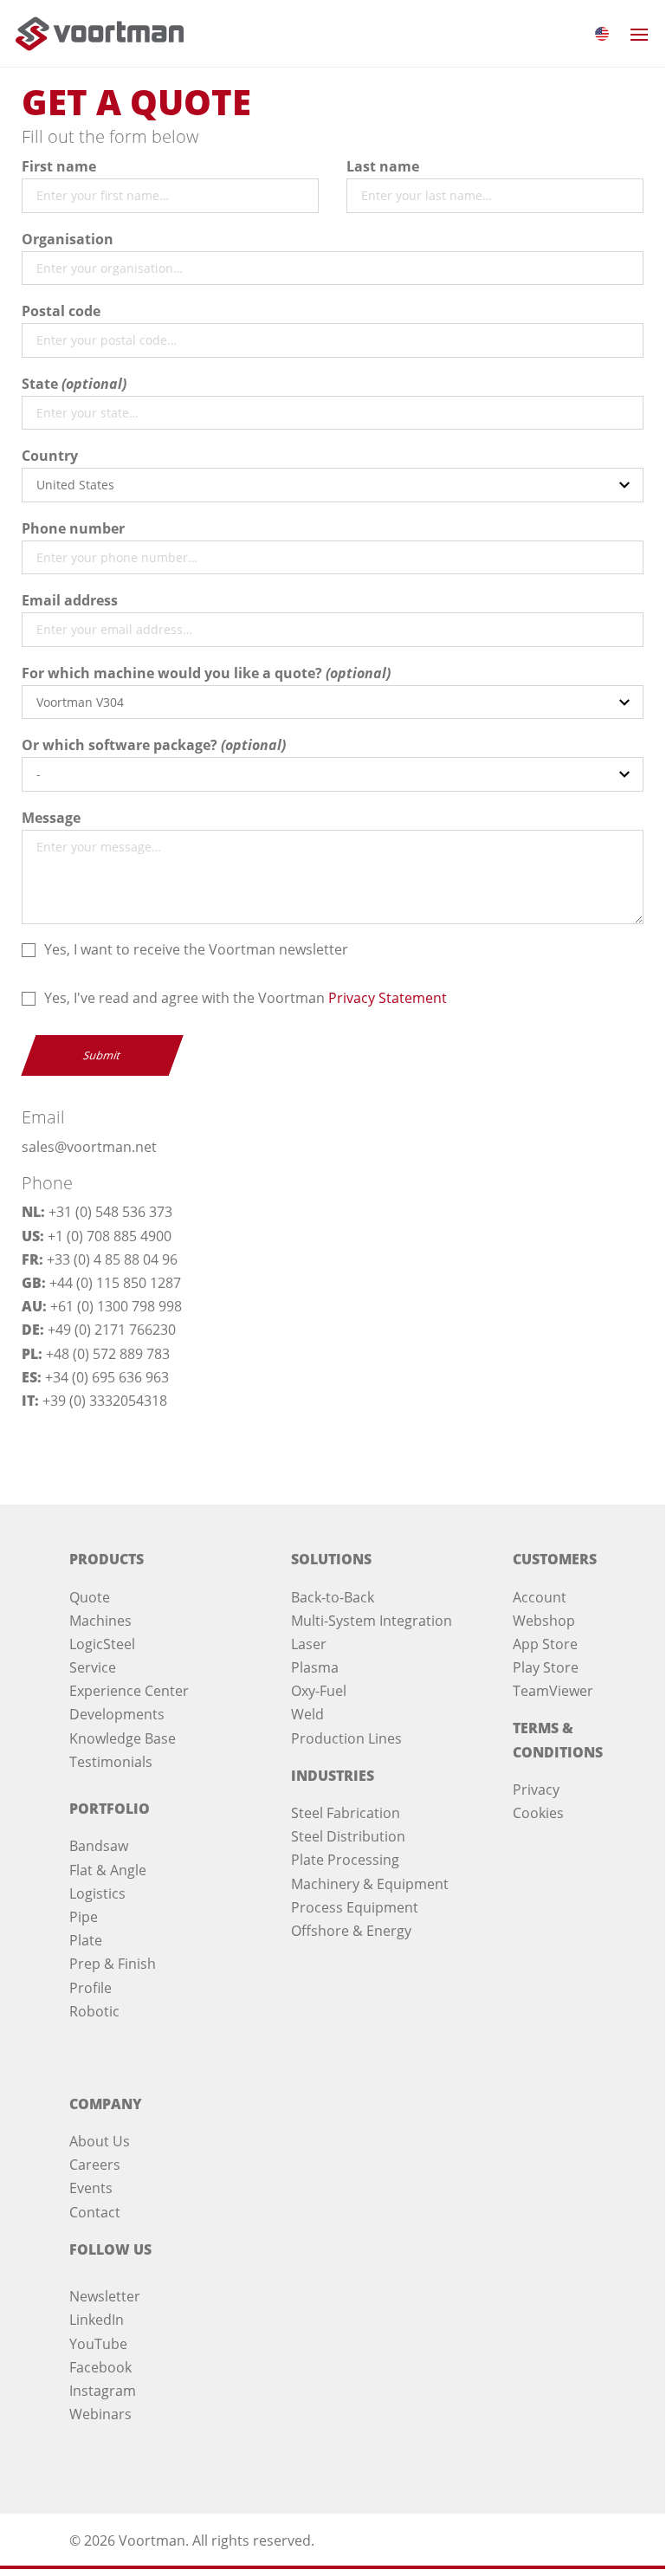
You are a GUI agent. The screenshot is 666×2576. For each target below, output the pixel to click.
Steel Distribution (348, 1836)
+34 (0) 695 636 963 (107, 1377)
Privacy (536, 1790)
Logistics (97, 1893)
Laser (309, 1644)
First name (59, 166)
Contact (95, 2212)
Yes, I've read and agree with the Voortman (246, 998)
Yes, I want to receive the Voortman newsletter (196, 949)
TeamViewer (553, 1691)
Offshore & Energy (351, 1931)
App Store (545, 1644)
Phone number (73, 528)
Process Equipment (355, 1907)
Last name (383, 166)
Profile (91, 1988)
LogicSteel (102, 1644)
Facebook (100, 2367)
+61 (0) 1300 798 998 (116, 1306)
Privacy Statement (388, 998)
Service (93, 1667)
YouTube (98, 2344)
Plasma (315, 1667)
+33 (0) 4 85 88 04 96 (112, 1259)
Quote (90, 1597)
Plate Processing (345, 1860)
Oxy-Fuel (319, 1691)
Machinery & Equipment (370, 1884)
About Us (100, 2141)
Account (540, 1597)
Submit (102, 1055)
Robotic (94, 2011)
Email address (70, 600)
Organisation (68, 239)
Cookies (538, 1813)
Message (51, 818)
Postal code (61, 311)
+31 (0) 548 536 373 (110, 1212)
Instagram (103, 2391)
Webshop (544, 1621)
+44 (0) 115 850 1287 (115, 1283)
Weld (307, 1714)
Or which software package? (120, 745)
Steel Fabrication (346, 1813)
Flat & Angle (108, 1870)
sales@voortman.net (89, 1147)
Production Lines (346, 1738)
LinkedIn (97, 2320)
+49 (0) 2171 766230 (112, 1330)
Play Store (546, 1667)
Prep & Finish (113, 1964)
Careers (95, 2165)
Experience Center (129, 1691)
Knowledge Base (123, 1738)
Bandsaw (99, 1846)
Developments (117, 1714)
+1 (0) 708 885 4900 (110, 1236)
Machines (100, 1621)
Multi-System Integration (372, 1621)
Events (91, 2188)
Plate (86, 1940)
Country (50, 456)
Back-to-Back (333, 1597)
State (40, 384)
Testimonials (111, 1762)
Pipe (84, 1917)
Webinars (100, 2414)
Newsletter (105, 2296)
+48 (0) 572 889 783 (108, 1354)
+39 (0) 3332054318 (105, 1401)
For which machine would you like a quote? (172, 673)
